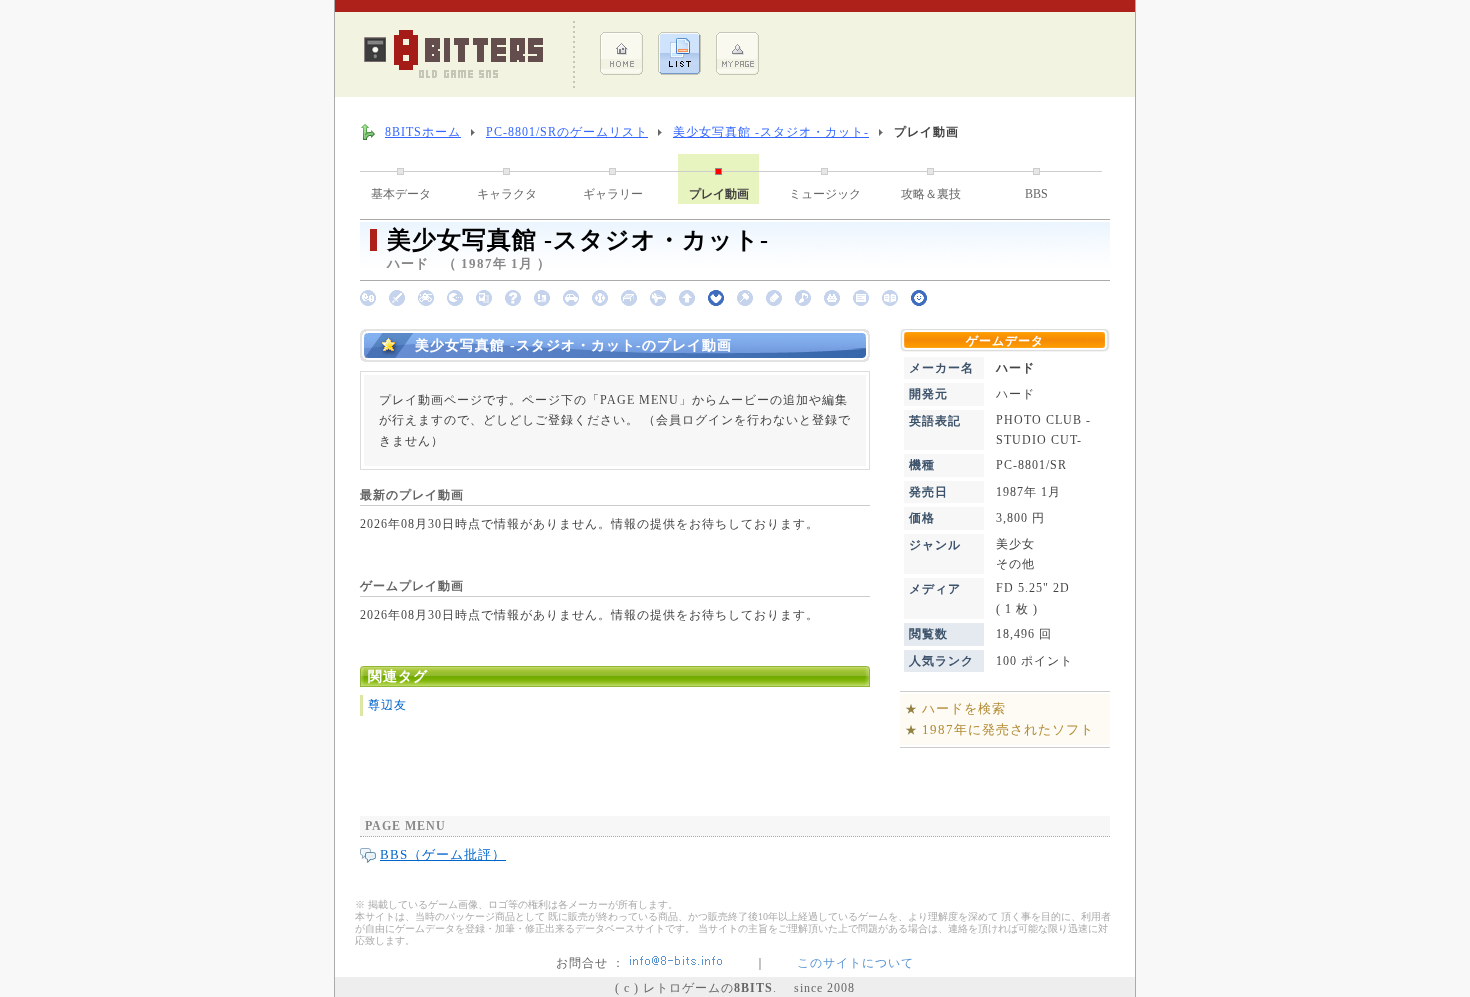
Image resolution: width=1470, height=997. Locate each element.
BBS (1036, 194)
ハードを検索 (964, 708)
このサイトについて (855, 963)
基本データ (401, 194)
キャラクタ (507, 194)
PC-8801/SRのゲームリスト (567, 132)
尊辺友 (387, 705)
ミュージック (825, 194)
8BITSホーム (423, 132)
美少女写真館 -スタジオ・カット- (771, 132)
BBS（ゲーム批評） (443, 854)
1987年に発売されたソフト (1008, 729)
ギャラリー (613, 194)
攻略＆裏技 (931, 194)
